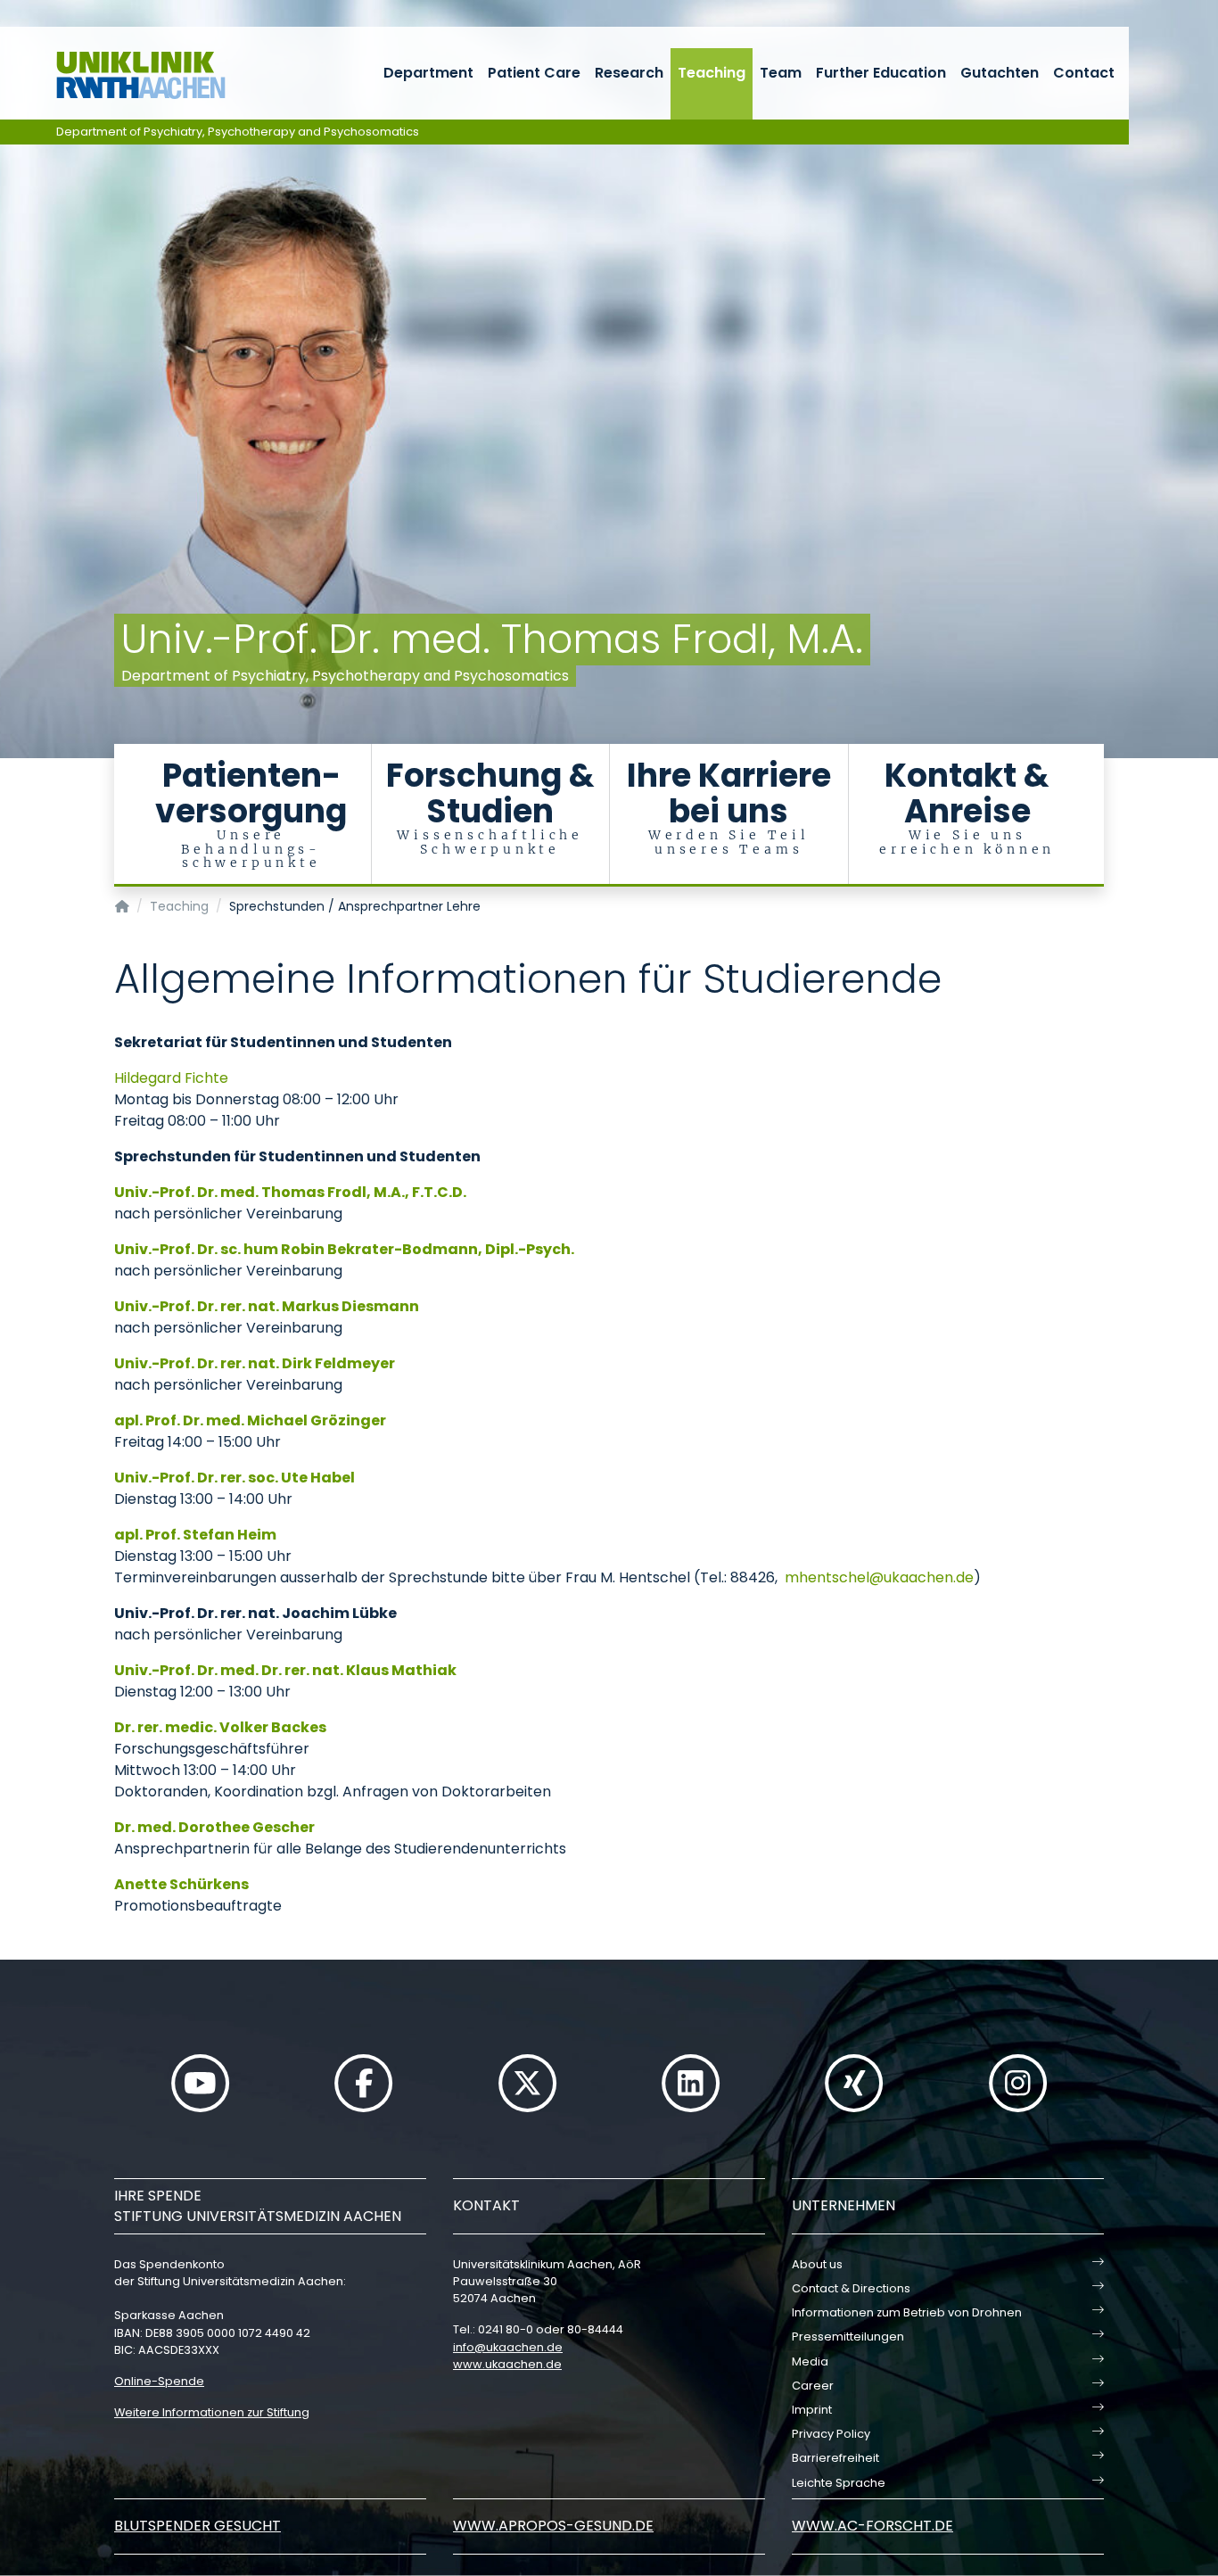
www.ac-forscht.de (872, 2526)
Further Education (881, 73)
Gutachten (1000, 73)
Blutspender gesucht (198, 2526)
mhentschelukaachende (879, 1577)
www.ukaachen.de (507, 2364)
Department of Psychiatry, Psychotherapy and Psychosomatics (238, 132)
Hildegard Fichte (171, 1078)
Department (428, 73)
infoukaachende (508, 2347)
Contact (1084, 73)
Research (629, 73)
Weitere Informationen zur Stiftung (212, 2412)
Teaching (712, 73)
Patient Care (534, 73)
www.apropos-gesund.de (553, 2526)
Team (781, 73)
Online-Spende (159, 2381)
